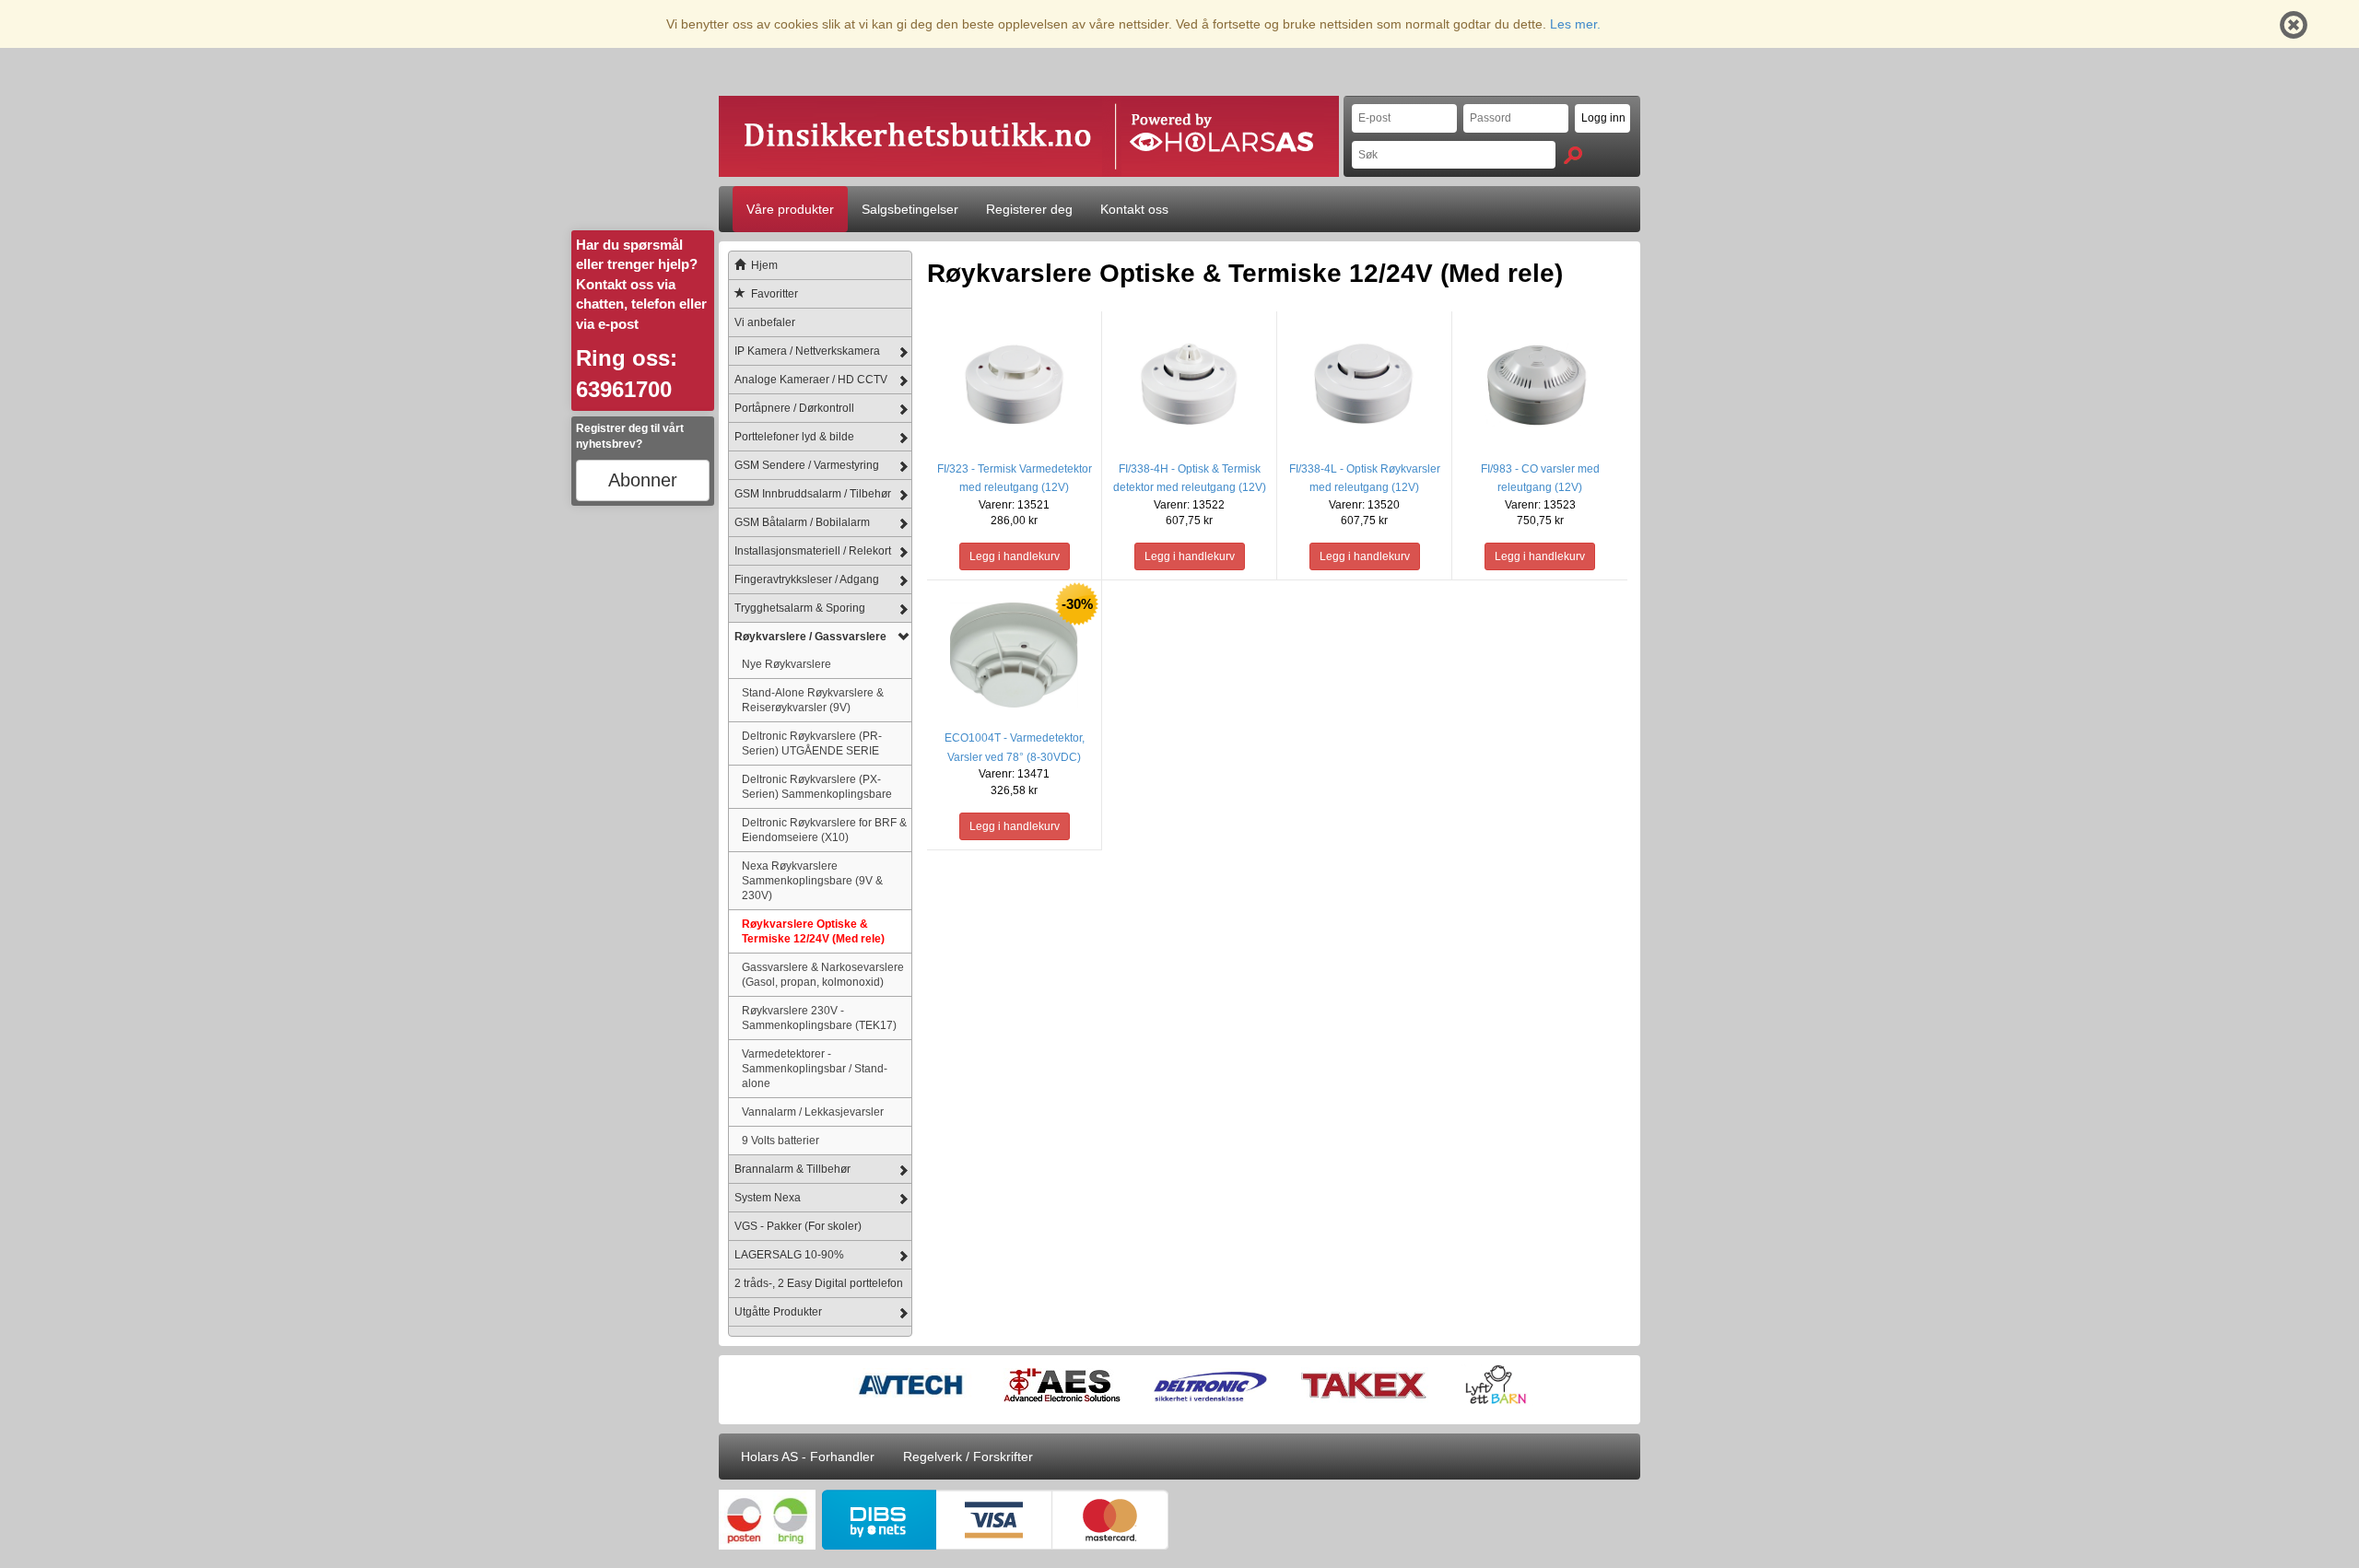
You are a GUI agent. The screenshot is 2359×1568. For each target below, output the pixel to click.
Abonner (643, 480)
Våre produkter (790, 209)
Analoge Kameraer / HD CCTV (811, 380)
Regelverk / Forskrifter (968, 1457)
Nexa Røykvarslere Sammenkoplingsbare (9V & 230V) (812, 880)
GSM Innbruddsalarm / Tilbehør (813, 494)
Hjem (764, 265)
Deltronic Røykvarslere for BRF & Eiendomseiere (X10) (824, 830)
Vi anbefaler (765, 322)
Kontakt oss (1134, 209)
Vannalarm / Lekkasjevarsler (813, 1112)
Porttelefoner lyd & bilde (794, 437)
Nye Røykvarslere (786, 664)
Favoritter (775, 294)
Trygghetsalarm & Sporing (800, 608)
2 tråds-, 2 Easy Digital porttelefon (819, 1283)
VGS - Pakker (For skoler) (798, 1226)
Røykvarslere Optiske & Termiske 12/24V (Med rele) (813, 931)
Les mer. (1575, 24)
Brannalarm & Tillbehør (792, 1169)
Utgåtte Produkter (778, 1312)
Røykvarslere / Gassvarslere (810, 637)
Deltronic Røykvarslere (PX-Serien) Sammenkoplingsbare (817, 786)
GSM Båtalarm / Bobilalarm (802, 522)
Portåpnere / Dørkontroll (794, 408)
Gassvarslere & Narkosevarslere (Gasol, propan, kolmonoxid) (823, 974)
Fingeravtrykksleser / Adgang (807, 579)
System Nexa (768, 1198)
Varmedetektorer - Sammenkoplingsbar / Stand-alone (815, 1068)
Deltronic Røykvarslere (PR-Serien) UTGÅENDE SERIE (812, 743)
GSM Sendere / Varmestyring (807, 465)
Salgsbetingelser (910, 209)
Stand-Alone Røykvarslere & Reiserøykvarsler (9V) (813, 700)
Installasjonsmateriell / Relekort (813, 551)
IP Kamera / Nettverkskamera (807, 351)
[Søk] (1573, 155)
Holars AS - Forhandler (808, 1457)
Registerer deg (1029, 209)
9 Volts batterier (780, 1140)
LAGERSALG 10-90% (789, 1255)
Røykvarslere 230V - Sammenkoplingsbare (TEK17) (819, 1018)
